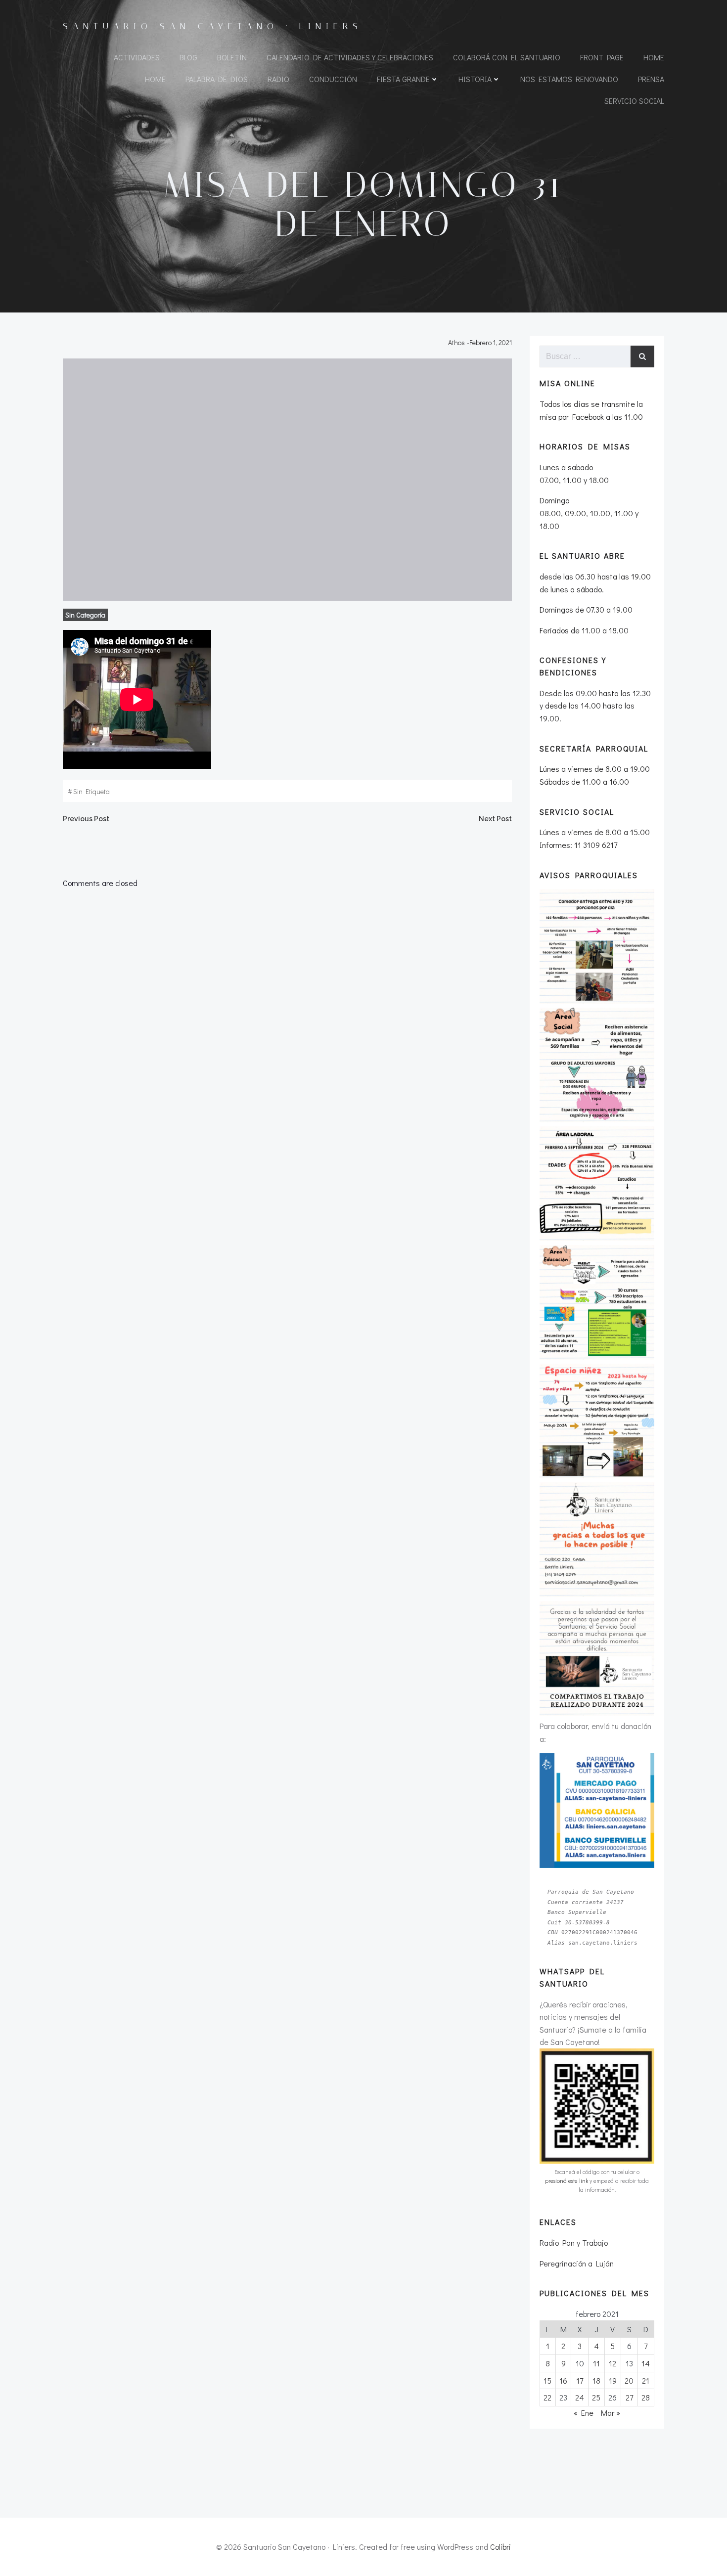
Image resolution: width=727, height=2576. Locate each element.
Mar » (611, 2413)
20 (629, 2380)
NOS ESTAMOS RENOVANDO (569, 79)
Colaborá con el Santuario (507, 57)
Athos (456, 342)
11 (596, 2363)
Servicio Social (634, 101)
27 (629, 2397)
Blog (188, 57)
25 (596, 2397)
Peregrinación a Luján (577, 2263)
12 (613, 2363)
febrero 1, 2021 (491, 342)
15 (547, 2380)
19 (613, 2380)
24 (580, 2397)
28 (646, 2397)
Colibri (500, 2547)
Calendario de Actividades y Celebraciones (350, 57)
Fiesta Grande (403, 79)
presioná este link (567, 2181)
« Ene (584, 2413)
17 (580, 2380)
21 (646, 2380)
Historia (475, 79)
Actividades (137, 57)
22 (547, 2397)
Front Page (602, 57)
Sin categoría (85, 615)
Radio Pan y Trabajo (574, 2243)
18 (596, 2380)
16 (563, 2380)
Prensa (651, 79)
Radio (278, 79)
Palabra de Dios (217, 79)
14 (646, 2363)
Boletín (232, 57)
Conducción (333, 79)
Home (654, 57)
